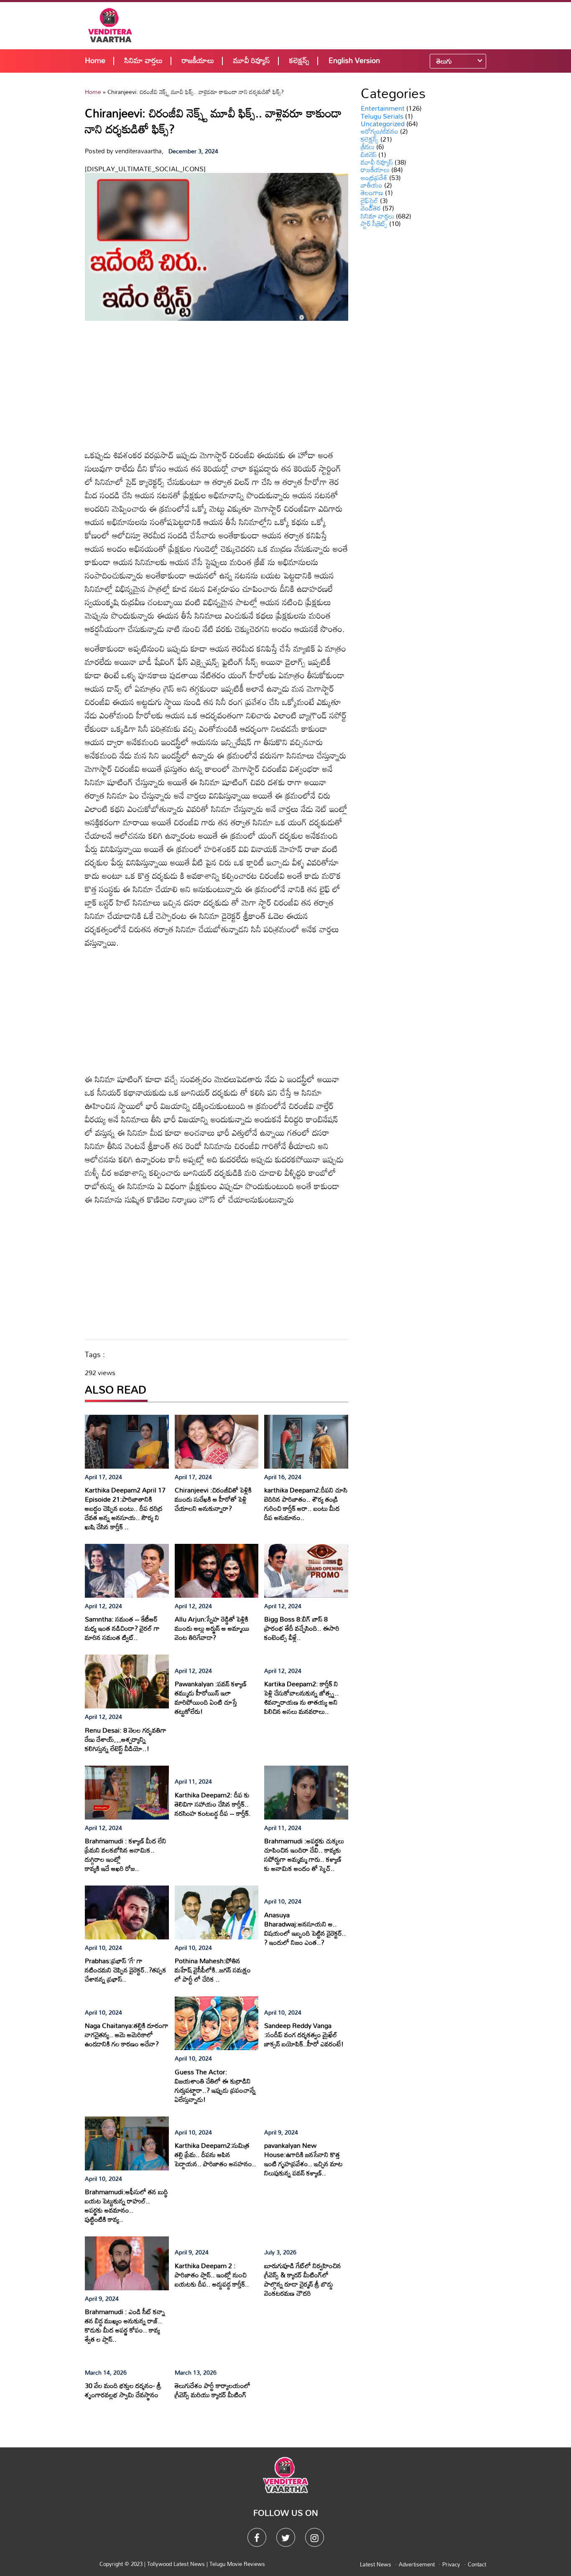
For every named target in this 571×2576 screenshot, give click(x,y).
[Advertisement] (341, 25)
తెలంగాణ (372, 193)
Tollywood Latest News (177, 2564)
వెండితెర (371, 208)
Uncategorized (383, 124)
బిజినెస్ (369, 155)
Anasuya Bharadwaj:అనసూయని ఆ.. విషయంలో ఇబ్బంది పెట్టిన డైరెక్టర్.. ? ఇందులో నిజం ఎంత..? (305, 1929)
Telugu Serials (382, 116)
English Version (354, 60)
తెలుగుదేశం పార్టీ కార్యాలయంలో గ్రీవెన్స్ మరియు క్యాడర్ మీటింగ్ (213, 2390)
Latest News (376, 2564)
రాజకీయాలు (198, 60)
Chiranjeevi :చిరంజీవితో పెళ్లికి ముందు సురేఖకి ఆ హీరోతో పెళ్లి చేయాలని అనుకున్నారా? (213, 1499)
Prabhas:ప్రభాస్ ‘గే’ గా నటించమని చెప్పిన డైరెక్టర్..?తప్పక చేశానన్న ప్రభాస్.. (126, 1970)
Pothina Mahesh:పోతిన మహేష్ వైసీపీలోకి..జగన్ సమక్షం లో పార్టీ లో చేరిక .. (213, 1970)
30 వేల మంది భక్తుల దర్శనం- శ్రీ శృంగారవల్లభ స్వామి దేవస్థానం (123, 2390)
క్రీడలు (368, 147)
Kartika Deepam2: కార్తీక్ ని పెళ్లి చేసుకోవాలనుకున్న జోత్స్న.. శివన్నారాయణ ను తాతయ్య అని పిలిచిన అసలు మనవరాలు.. (302, 1698)
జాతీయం (372, 185)
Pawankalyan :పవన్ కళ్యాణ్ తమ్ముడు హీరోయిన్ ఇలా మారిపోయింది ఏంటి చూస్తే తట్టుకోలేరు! (211, 1698)
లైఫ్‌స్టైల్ (370, 200)
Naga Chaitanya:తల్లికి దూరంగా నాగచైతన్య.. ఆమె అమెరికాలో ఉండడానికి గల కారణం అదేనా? (127, 2035)
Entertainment (383, 108)
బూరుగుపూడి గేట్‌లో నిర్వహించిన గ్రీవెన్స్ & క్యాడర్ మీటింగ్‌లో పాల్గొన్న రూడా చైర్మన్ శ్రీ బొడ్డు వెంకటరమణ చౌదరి (303, 2279)
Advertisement (417, 2564)
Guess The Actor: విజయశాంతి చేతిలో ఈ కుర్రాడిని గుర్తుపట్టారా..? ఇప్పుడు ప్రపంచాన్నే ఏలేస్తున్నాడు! (215, 2086)
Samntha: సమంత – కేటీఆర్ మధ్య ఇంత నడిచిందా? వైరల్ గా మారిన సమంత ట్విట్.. (122, 1628)
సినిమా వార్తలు (144, 60)
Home (95, 60)
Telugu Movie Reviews (237, 2564)
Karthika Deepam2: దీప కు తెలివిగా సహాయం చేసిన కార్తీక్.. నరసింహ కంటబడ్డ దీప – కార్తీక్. (213, 1804)
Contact (477, 2564)
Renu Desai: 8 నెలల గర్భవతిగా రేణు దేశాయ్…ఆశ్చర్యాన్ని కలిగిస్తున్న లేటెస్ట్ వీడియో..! (126, 1739)
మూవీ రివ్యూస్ (252, 60)
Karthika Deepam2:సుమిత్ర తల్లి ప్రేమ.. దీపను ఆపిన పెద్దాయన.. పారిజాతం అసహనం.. (215, 2155)
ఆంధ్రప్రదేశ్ (374, 178)
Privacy (451, 2564)
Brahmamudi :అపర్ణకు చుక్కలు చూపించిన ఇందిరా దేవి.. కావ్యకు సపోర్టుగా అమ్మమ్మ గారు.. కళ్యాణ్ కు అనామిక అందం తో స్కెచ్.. (304, 1855)
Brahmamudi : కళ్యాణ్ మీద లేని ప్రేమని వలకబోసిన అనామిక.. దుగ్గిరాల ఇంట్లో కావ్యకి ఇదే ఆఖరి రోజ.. (126, 1855)
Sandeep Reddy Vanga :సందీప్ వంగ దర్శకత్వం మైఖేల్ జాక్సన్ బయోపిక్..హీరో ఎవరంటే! (304, 2035)
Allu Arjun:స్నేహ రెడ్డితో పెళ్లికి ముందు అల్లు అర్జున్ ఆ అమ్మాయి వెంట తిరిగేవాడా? (212, 1628)
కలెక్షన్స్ (299, 60)
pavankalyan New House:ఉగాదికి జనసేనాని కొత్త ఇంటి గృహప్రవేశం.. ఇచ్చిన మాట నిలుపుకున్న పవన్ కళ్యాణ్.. (303, 2159)
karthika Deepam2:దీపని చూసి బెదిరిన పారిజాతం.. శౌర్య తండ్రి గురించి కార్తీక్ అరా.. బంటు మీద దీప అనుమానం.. (306, 1504)
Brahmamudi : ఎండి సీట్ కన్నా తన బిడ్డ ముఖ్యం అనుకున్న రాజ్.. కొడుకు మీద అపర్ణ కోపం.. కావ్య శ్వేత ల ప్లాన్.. (125, 2325)
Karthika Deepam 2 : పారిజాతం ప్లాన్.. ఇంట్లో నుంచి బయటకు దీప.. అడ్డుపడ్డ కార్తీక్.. (212, 2275)
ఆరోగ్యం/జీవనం (380, 131)
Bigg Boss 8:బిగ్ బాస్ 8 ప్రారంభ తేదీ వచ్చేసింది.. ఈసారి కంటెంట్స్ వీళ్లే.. (302, 1628)
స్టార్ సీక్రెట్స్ (374, 223)
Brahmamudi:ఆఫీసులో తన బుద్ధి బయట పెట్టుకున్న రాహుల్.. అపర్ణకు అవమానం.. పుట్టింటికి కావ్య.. (126, 2205)
